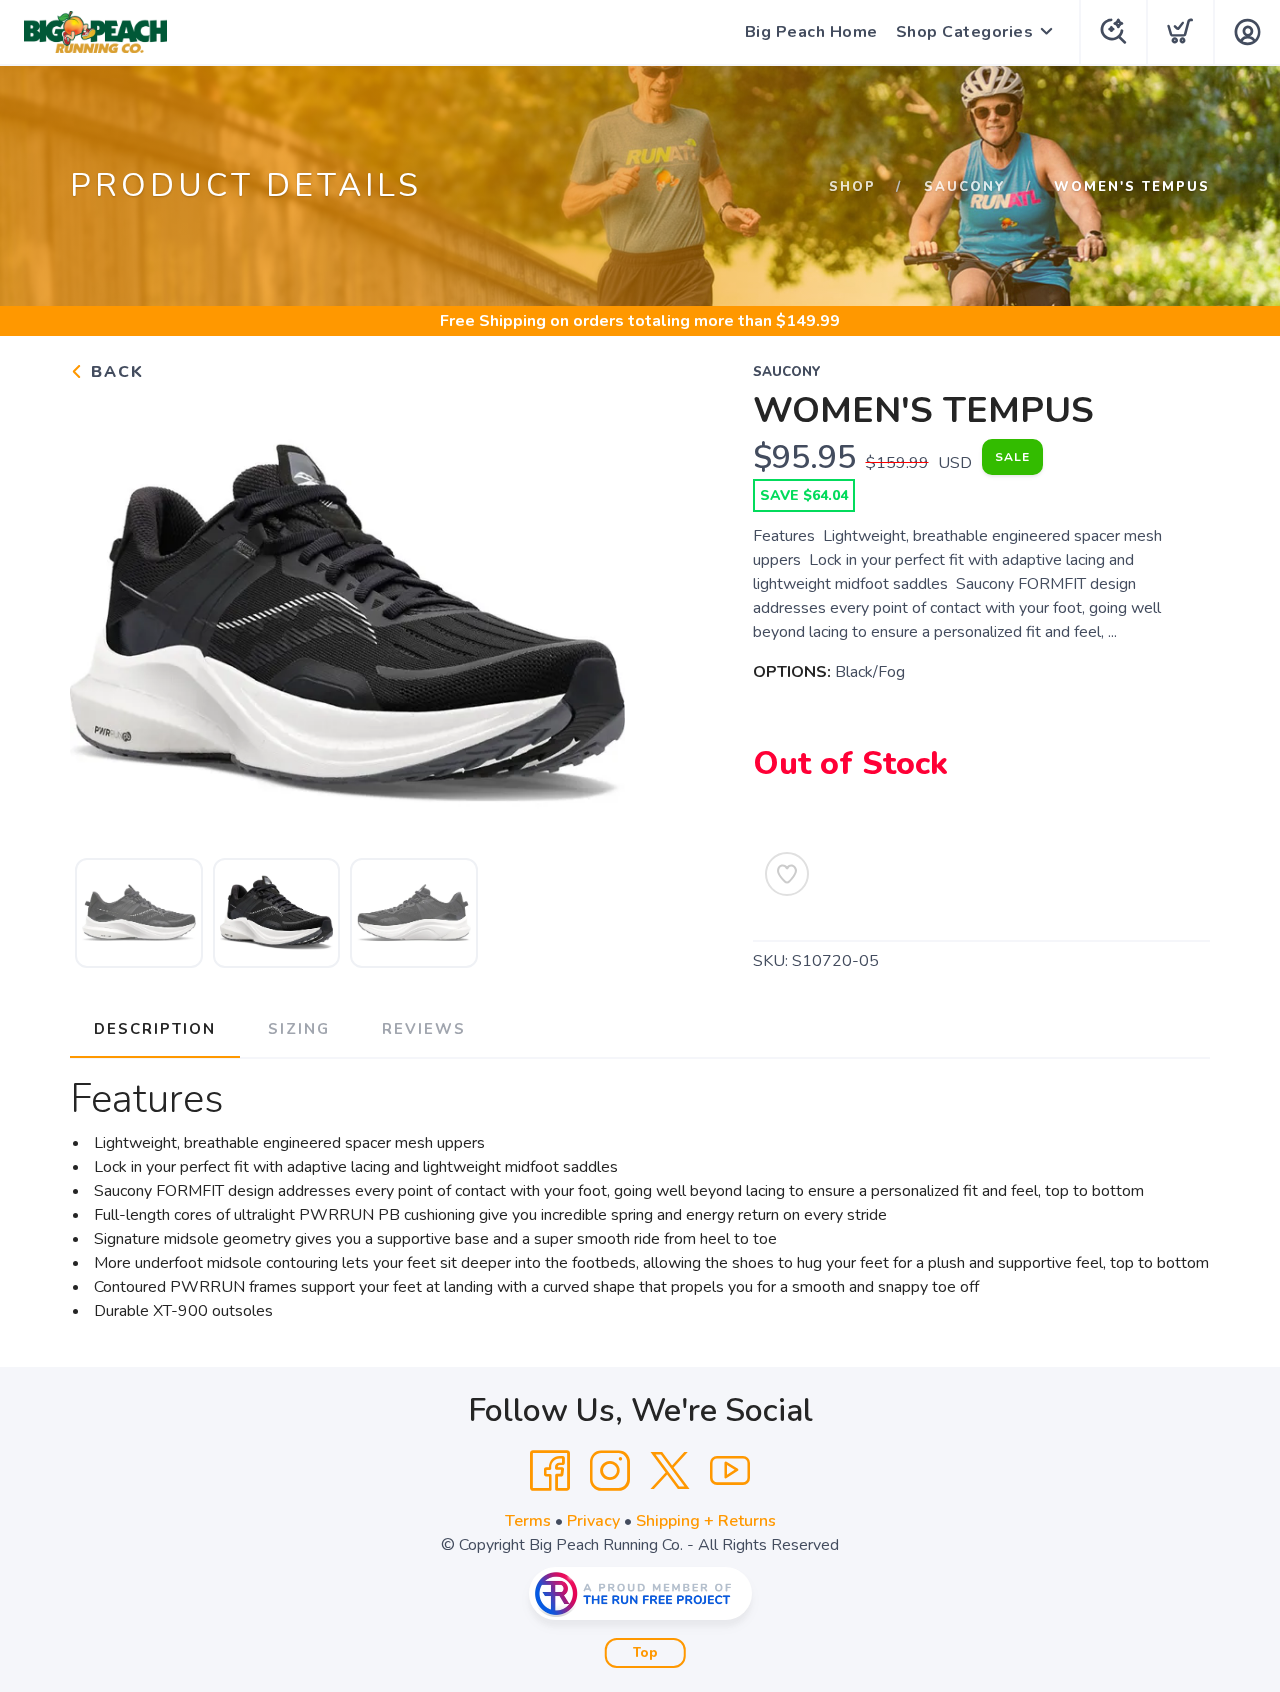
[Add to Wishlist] (787, 874)
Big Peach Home (811, 32)
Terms (528, 1521)
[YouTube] (730, 1471)
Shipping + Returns (706, 1521)
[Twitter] (670, 1471)
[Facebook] (550, 1471)
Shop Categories (965, 32)
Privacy (593, 1521)
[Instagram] (610, 1471)
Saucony (965, 187)
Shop (852, 187)
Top (645, 1653)
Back (114, 372)
